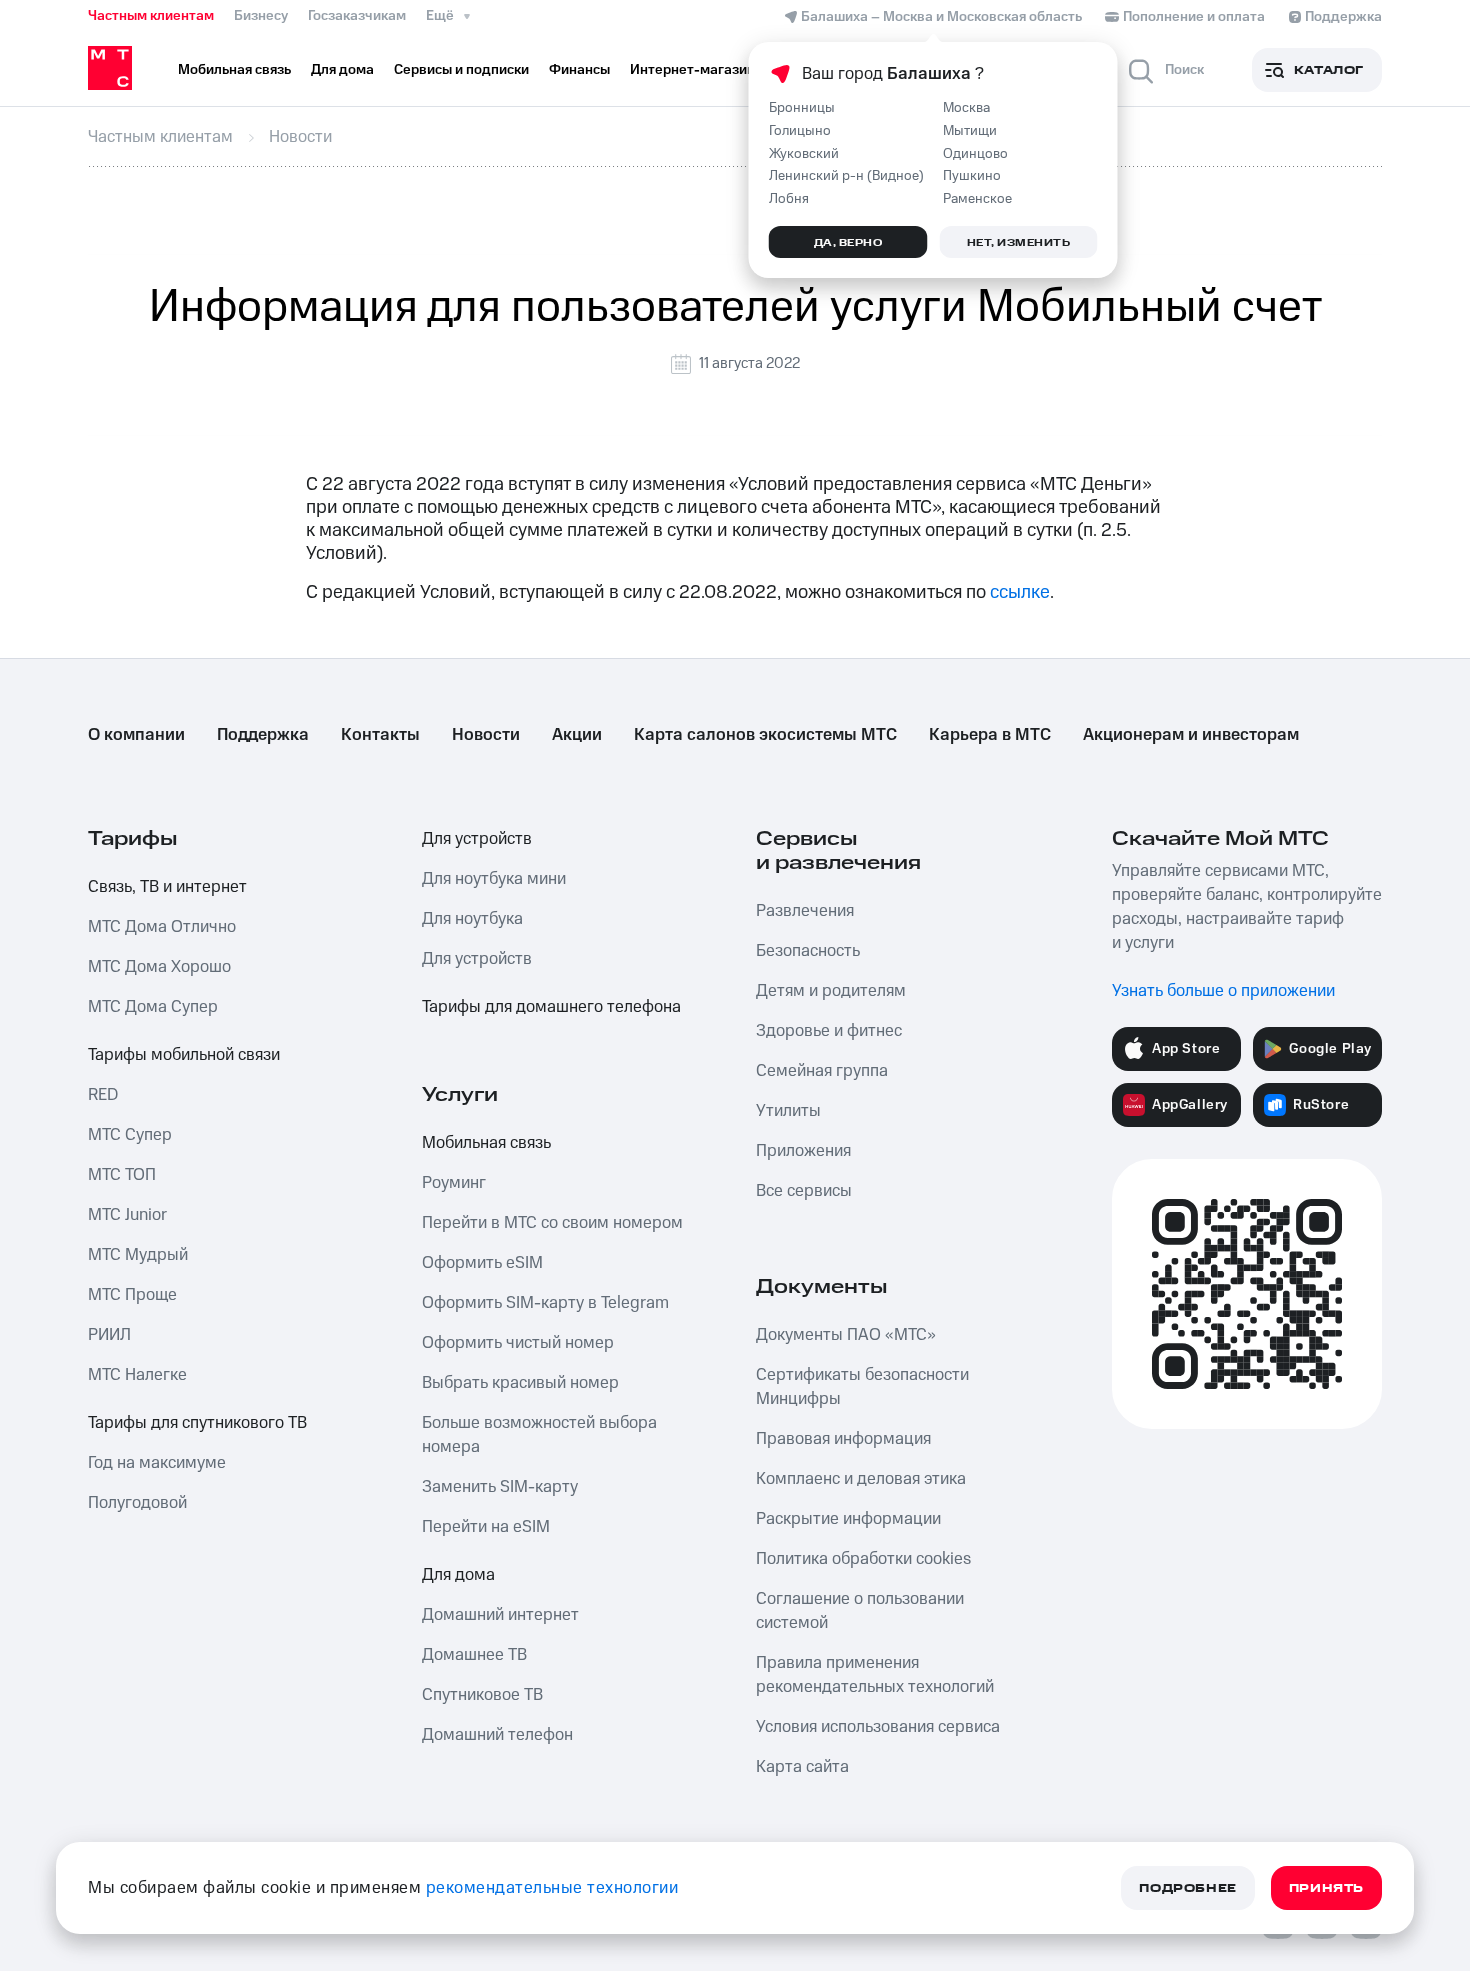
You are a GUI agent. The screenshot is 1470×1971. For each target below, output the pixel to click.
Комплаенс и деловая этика (861, 1479)
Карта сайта (802, 1767)
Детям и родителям (831, 991)
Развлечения (805, 911)
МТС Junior (127, 1215)
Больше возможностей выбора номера (539, 1435)
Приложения (803, 1151)
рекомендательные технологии (552, 1888)
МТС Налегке (137, 1375)
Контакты (380, 735)
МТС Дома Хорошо (159, 967)
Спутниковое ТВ (482, 1695)
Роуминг (454, 1183)
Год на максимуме (157, 1463)
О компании (136, 735)
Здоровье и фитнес (829, 1031)
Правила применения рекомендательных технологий (875, 1675)
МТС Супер (130, 1135)
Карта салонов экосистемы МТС (765, 735)
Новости (486, 735)
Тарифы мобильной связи (184, 1055)
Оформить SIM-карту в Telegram (545, 1303)
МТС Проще (132, 1295)
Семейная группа (822, 1071)
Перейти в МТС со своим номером (552, 1223)
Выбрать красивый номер (520, 1383)
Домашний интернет (500, 1615)
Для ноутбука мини (494, 879)
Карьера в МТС (990, 735)
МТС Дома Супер (153, 1007)
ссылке (1020, 592)
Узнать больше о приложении (1223, 991)
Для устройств (477, 839)
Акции (577, 735)
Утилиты (788, 1111)
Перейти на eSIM (486, 1527)
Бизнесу (261, 16)
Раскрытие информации (848, 1519)
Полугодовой (137, 1503)
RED (103, 1095)
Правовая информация (843, 1439)
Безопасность (808, 951)
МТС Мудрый (138, 1255)
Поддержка (263, 735)
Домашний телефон (497, 1735)
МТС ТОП (122, 1175)
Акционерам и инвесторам (1191, 735)
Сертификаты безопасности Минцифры (862, 1387)
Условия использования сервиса (878, 1727)
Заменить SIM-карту (500, 1487)
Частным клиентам (151, 16)
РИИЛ (109, 1335)
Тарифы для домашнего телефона (551, 1007)
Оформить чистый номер (518, 1343)
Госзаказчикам (357, 16)
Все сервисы (804, 1191)
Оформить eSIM (482, 1263)
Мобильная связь (486, 1143)
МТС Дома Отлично (162, 927)
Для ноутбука (472, 919)
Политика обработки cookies (863, 1559)
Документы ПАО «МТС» (846, 1335)
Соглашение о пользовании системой (860, 1611)
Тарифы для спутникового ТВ (197, 1423)
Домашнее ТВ (474, 1655)
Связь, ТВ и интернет (167, 887)
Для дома (458, 1575)
